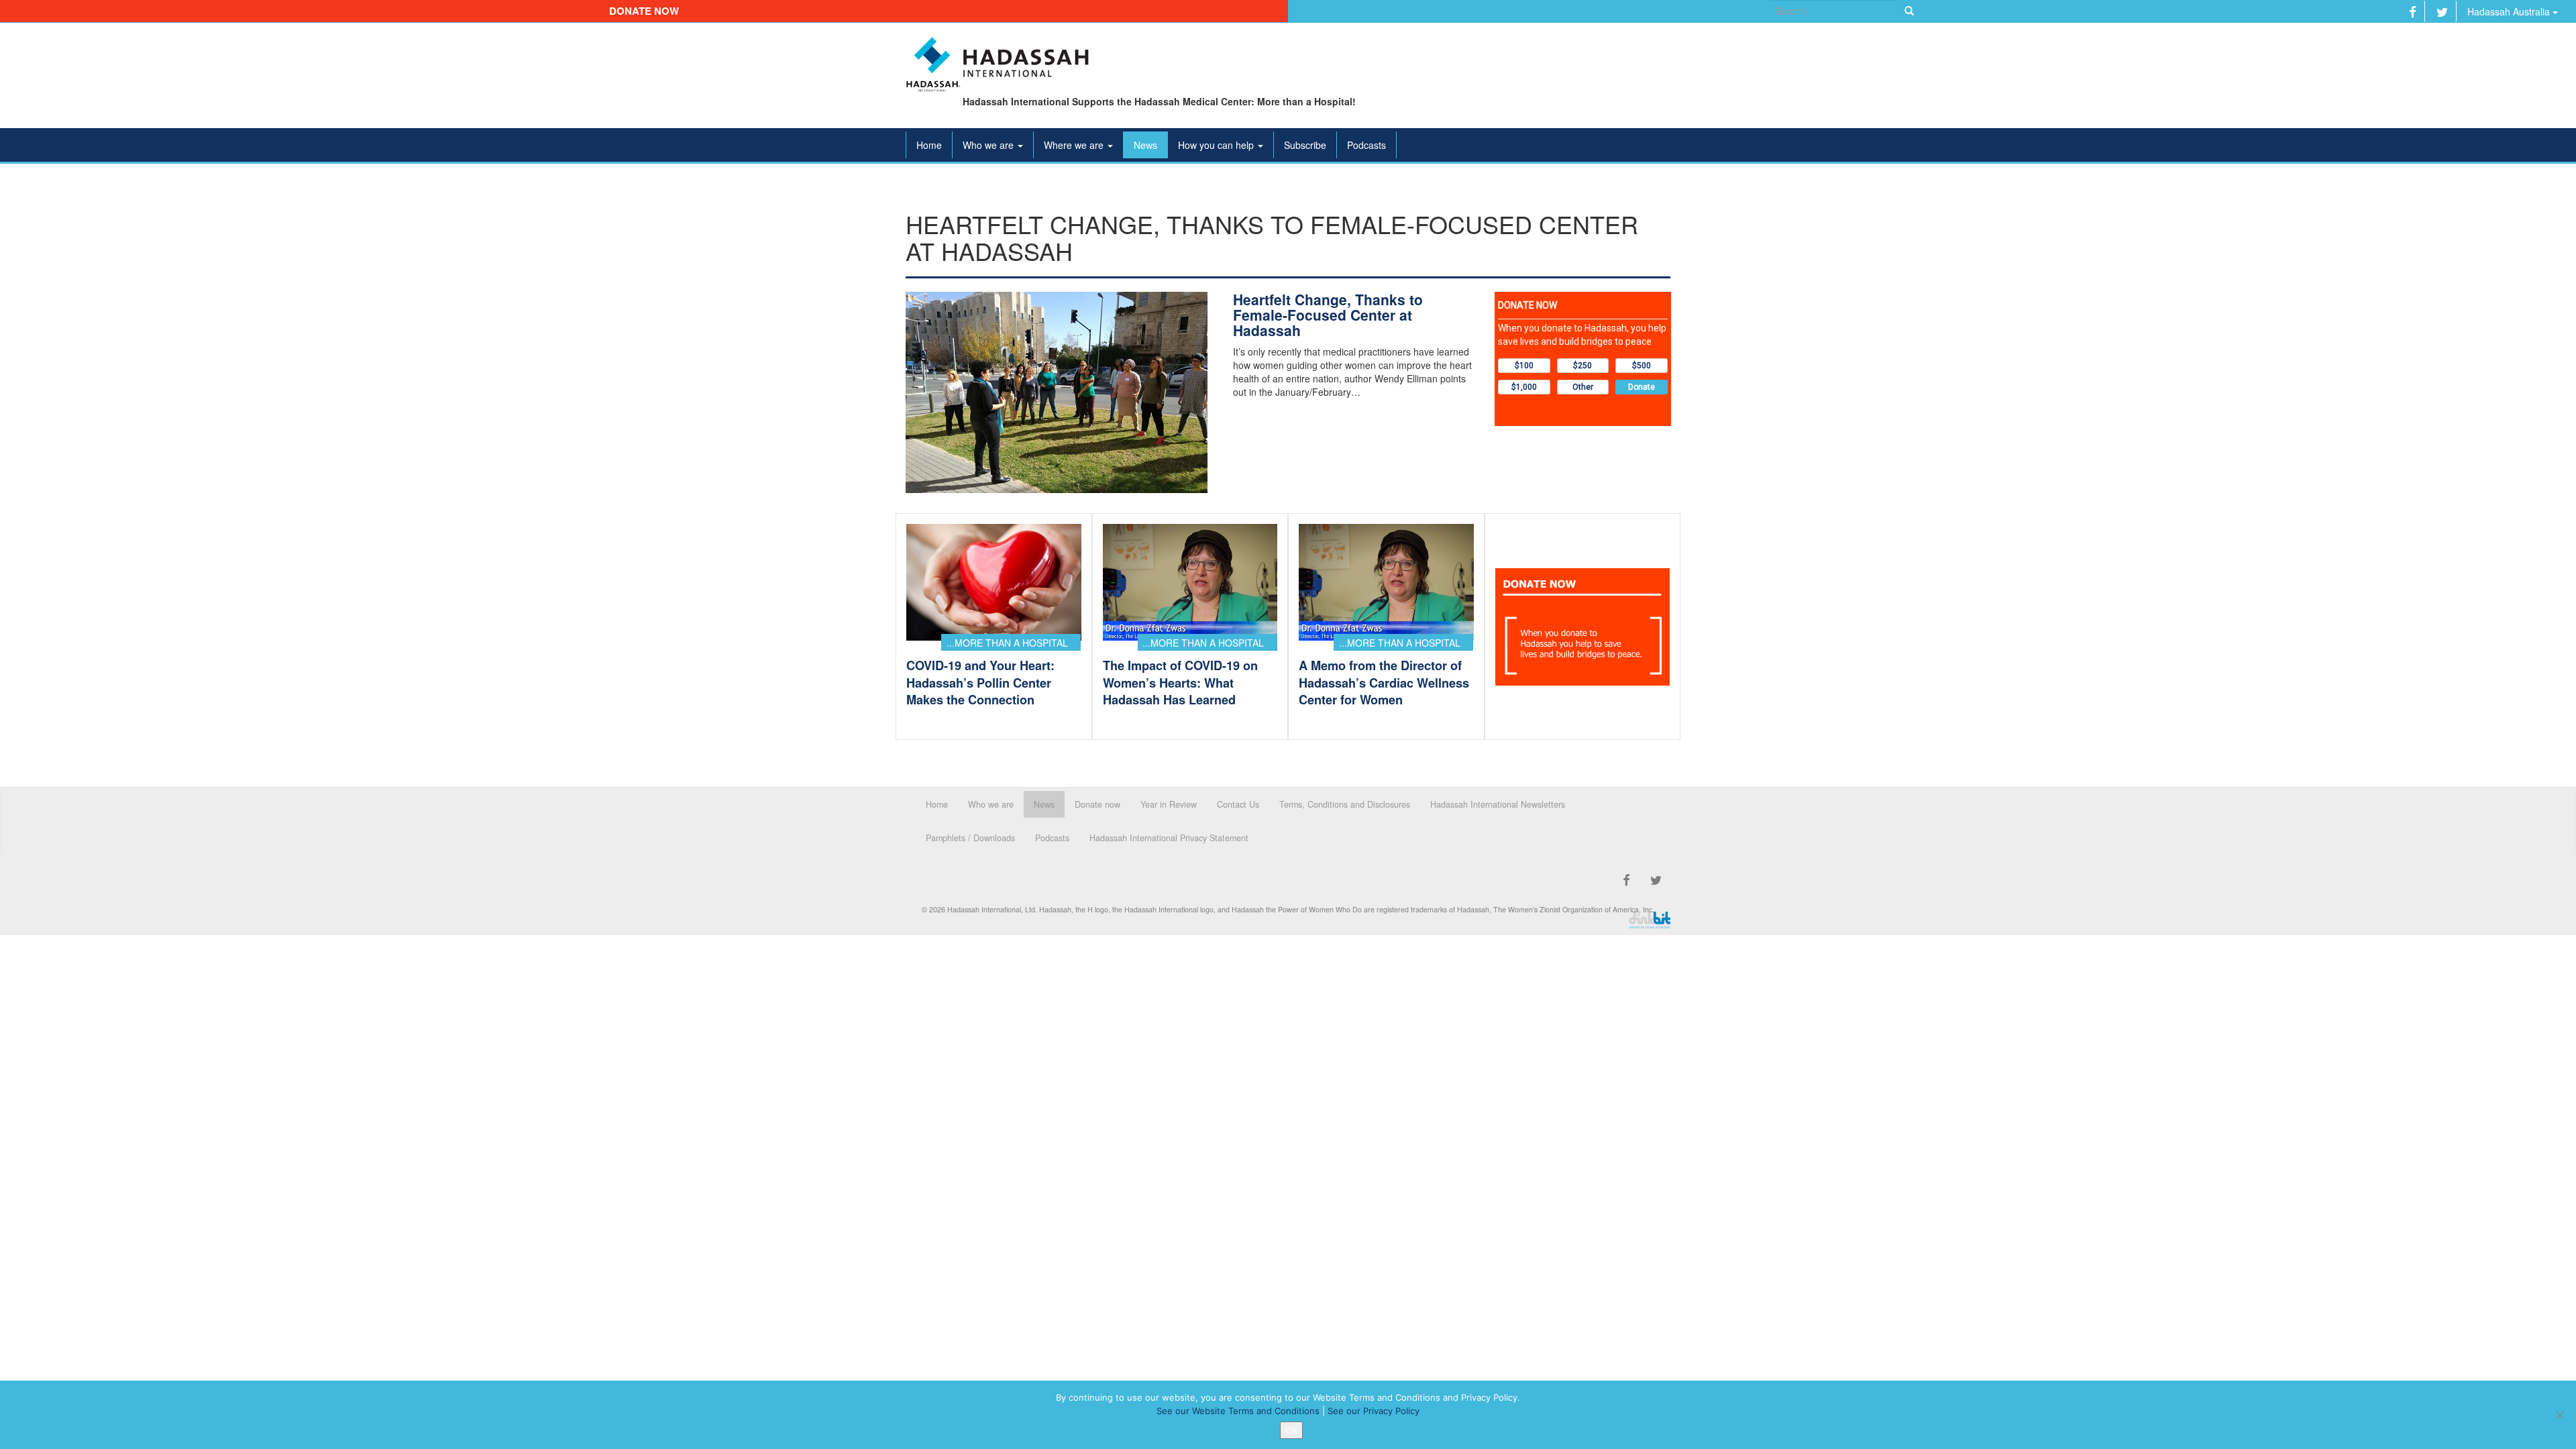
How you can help (1217, 145)
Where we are (1075, 145)
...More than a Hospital (1007, 643)
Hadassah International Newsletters (1498, 804)
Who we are (989, 145)
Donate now (644, 11)
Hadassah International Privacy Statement (1169, 838)
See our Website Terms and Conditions (1238, 1411)
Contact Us (1238, 804)
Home (929, 145)
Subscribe (1305, 145)
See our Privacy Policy (1374, 1411)
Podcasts (1366, 145)
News (1145, 145)
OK (1291, 1430)
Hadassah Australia (2510, 11)
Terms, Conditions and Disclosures (1345, 804)
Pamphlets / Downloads (970, 838)
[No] (2559, 1415)
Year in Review (1169, 804)
